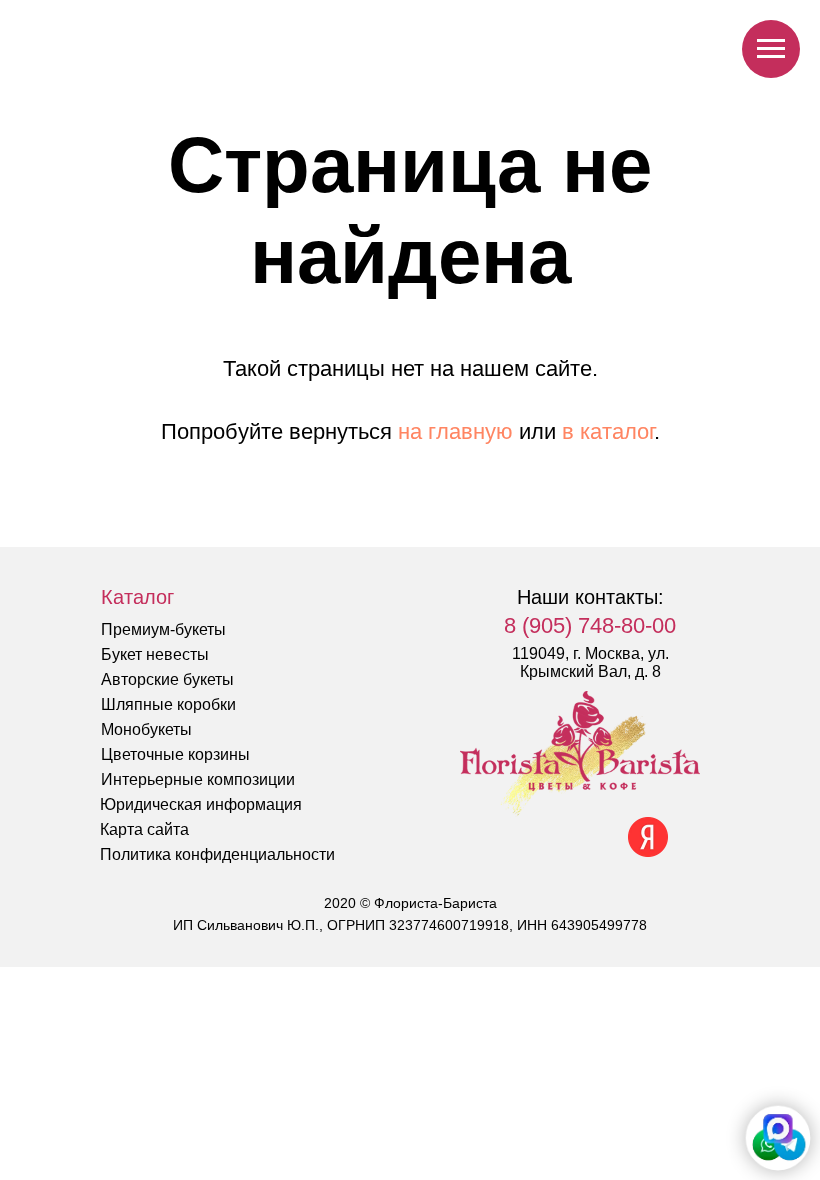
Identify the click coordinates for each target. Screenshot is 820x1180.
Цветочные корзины (175, 754)
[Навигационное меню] (771, 49)
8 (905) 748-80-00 (590, 625)
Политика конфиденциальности (217, 854)
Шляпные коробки (168, 704)
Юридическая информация (201, 804)
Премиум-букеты (163, 629)
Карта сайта (144, 829)
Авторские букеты (167, 679)
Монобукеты (146, 729)
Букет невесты (155, 654)
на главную (455, 431)
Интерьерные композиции (198, 779)
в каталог (608, 431)
